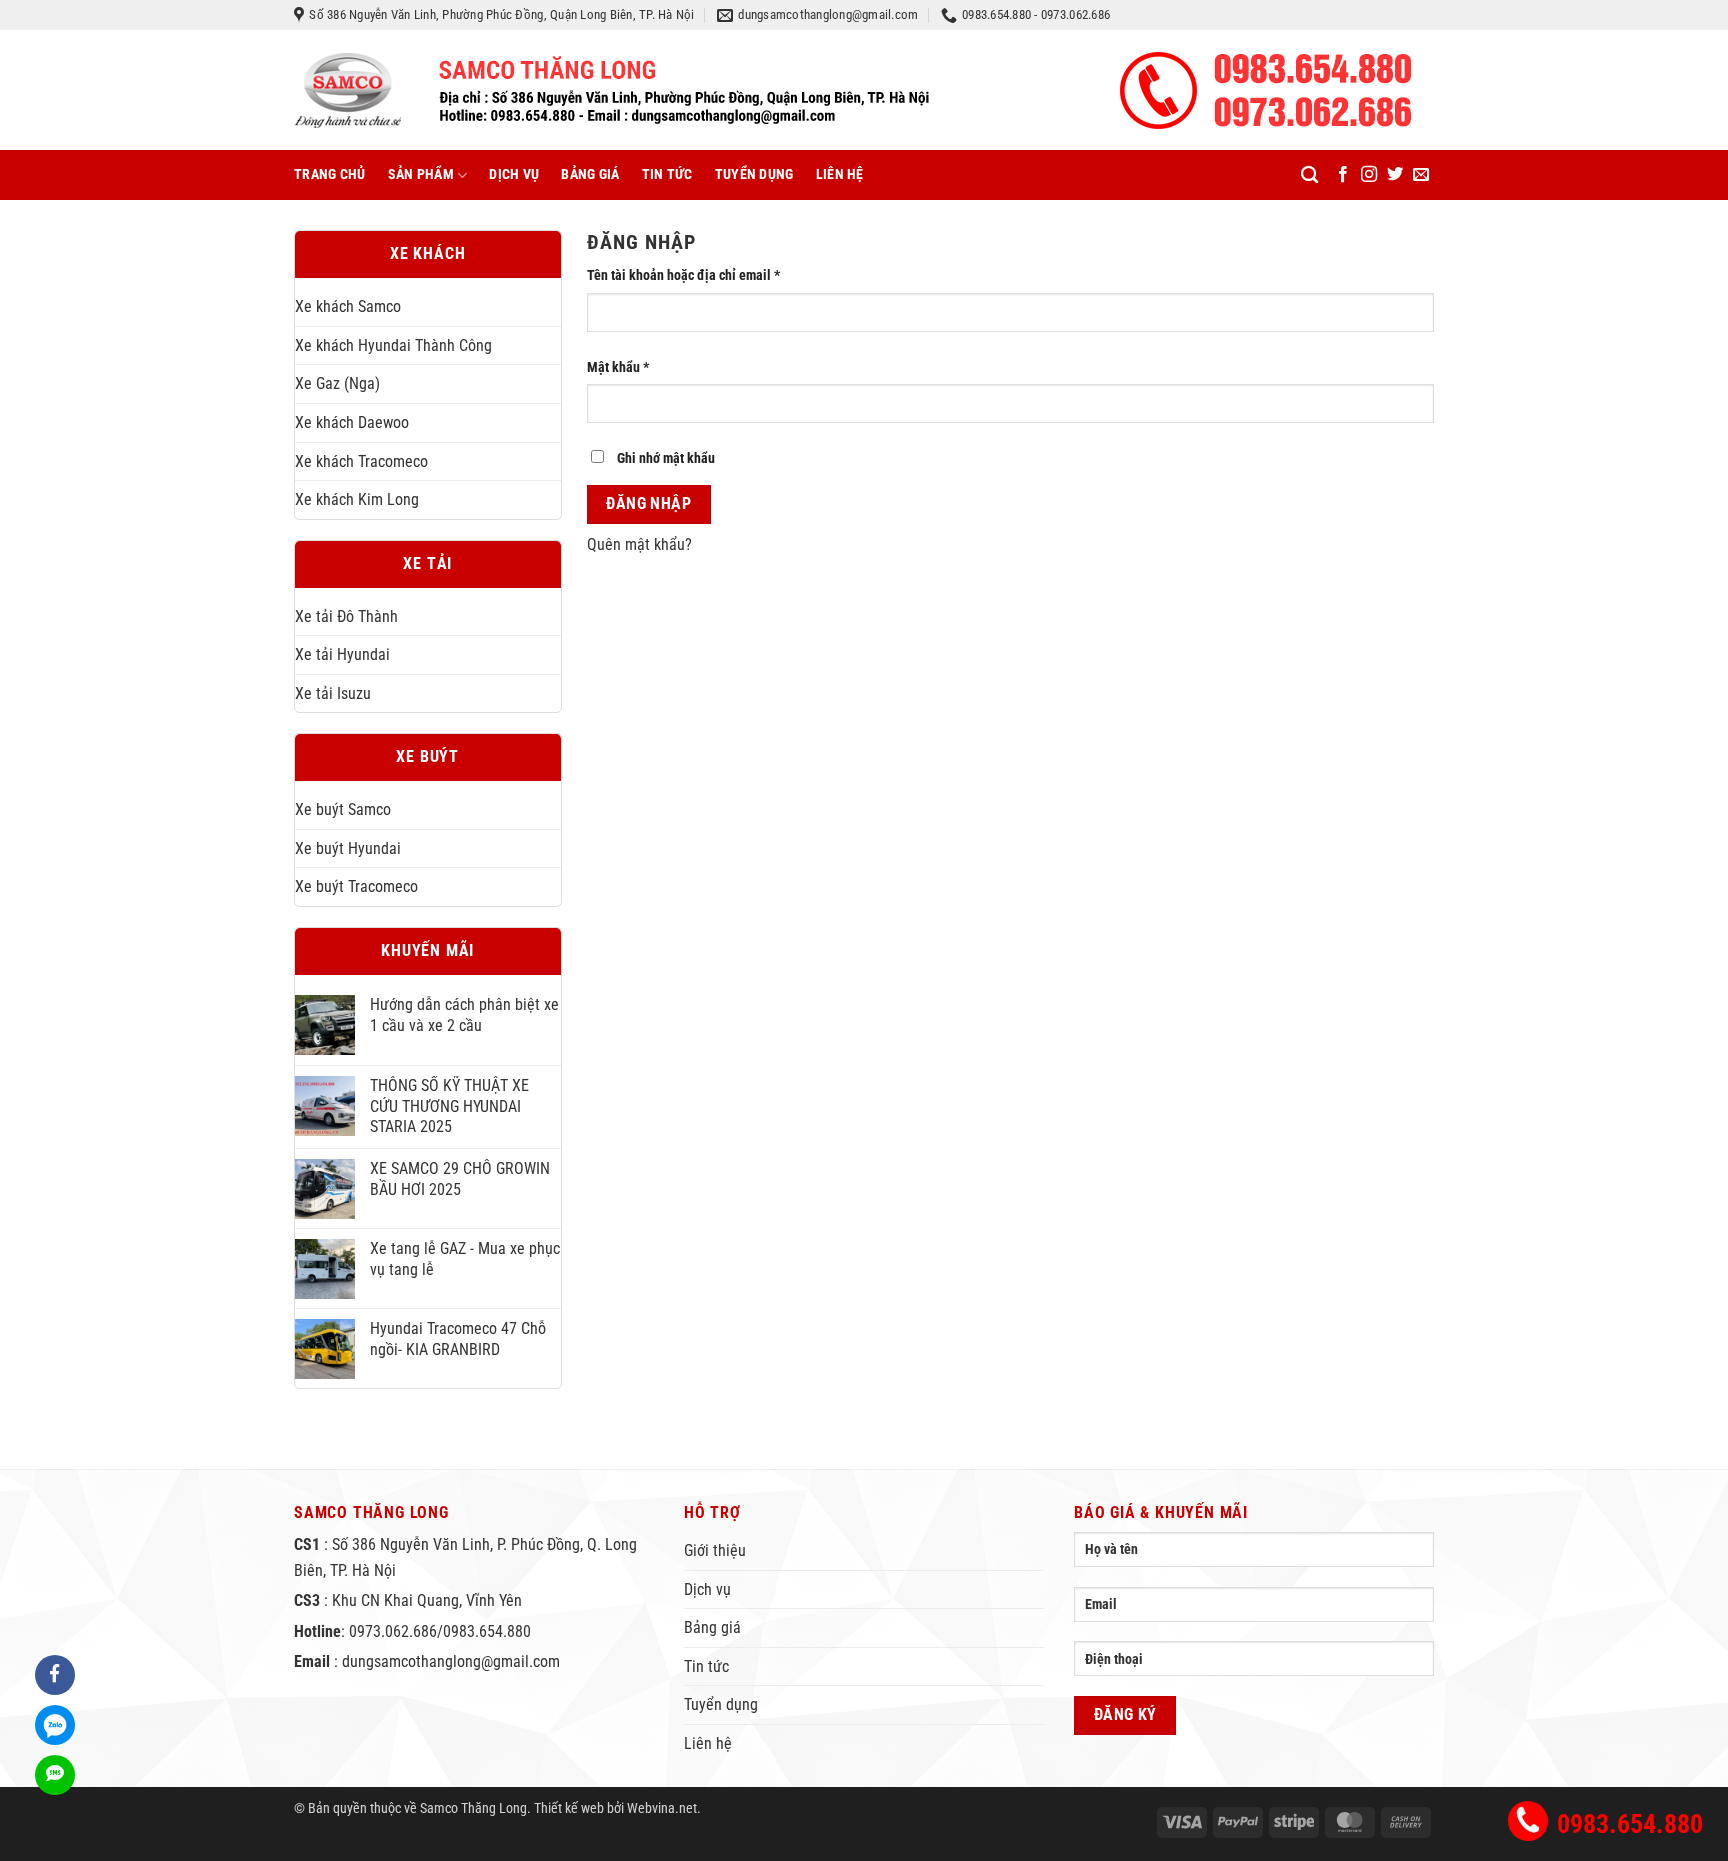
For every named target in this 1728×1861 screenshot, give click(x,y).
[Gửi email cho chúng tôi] (1421, 175)
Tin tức (667, 174)
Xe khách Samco (348, 306)
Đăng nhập (648, 504)
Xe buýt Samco (343, 809)
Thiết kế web (569, 1808)
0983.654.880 (1630, 1824)
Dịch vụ (514, 174)
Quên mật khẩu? (639, 544)
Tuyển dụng (754, 174)
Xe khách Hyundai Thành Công (393, 345)
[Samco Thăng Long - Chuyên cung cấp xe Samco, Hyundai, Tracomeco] (611, 90)
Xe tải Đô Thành (346, 616)
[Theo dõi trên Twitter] (1395, 175)
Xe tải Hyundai (342, 654)
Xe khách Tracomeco (361, 461)
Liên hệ (840, 174)
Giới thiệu (715, 1550)
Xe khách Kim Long (357, 499)
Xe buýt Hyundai (348, 848)
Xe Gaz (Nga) (337, 383)
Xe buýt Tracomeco (356, 886)
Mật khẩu (631, 368)
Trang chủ (330, 174)
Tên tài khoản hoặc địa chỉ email (696, 276)
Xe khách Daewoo (352, 422)
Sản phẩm (421, 174)
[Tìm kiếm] (1309, 175)
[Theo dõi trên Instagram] (1369, 175)
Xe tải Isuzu (333, 693)
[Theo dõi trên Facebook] (1343, 175)
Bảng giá (590, 174)
